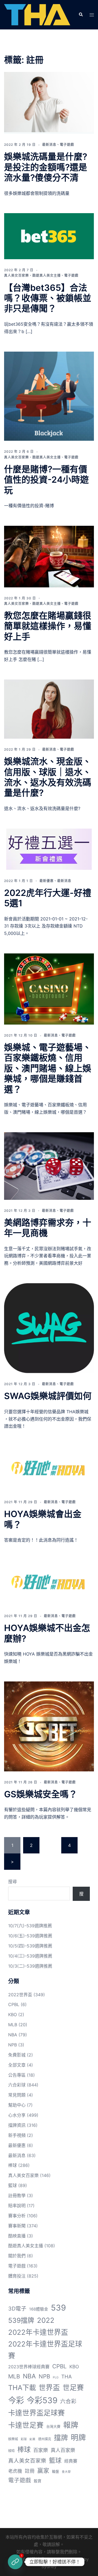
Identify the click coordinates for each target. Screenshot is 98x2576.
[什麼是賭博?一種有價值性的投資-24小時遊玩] (49, 396)
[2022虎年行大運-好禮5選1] (49, 849)
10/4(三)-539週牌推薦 (30, 1956)
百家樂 (41, 2450)
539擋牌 (21, 2320)
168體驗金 (39, 2309)
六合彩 (68, 2401)
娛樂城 (13, 2439)
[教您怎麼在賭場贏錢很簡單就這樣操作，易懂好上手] (49, 557)
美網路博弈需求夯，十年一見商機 (48, 1228)
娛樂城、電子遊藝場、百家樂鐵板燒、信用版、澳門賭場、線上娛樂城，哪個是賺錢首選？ (48, 1068)
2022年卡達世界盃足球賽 (45, 2350)
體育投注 (17, 2276)
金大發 (66, 2472)
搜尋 (13, 1882)
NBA (13, 2035)
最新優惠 (47, 881)
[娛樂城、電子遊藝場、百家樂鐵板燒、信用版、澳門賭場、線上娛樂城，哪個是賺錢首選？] (49, 989)
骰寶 (38, 2481)
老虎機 (15, 2471)
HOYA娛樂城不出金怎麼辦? (47, 1633)
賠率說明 (17, 2206)
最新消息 (49, 145)
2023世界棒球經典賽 (29, 2367)
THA (67, 2376)
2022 (46, 2320)
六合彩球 (17, 2085)
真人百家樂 (63, 2450)
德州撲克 (45, 2439)
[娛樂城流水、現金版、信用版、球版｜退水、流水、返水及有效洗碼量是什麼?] (49, 709)
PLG (56, 2377)
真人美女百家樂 (16, 275)
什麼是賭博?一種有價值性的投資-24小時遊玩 (46, 480)
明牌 (78, 2438)
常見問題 (17, 2095)
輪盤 (56, 2471)
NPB (13, 2045)
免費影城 (17, 2055)
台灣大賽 (53, 2426)
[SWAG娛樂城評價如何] (49, 1328)
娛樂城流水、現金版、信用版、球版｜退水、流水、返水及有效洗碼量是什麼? (48, 777)
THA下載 (22, 2388)
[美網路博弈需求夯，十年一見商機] (49, 1166)
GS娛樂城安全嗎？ (41, 1794)
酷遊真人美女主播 (47, 275)
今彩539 (42, 2400)
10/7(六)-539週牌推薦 (30, 1926)
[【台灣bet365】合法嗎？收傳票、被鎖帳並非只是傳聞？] (49, 236)
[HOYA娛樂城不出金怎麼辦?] (49, 1583)
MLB (13, 2025)
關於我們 (17, 2256)
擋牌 (61, 2438)
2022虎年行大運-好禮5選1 (48, 898)
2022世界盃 (20, 1995)
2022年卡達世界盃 (38, 2332)
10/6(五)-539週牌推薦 (30, 1936)
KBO (13, 2015)
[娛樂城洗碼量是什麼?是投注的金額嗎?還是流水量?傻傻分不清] (49, 103)
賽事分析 (17, 2216)
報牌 (71, 2425)
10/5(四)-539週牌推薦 (30, 1946)
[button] (81, 15)
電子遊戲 (67, 145)
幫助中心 (17, 2105)
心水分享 (17, 2115)
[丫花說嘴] (37, 14)
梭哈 (11, 2451)
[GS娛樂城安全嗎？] (49, 1726)
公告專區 (17, 2075)
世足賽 (73, 2388)
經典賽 (71, 2461)
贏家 (43, 2471)
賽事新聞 (17, 2226)
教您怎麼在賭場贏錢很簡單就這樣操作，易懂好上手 (48, 626)
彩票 (32, 2439)
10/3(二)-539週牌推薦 (30, 1966)
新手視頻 (17, 2135)
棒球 (13, 2165)
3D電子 (17, 2309)
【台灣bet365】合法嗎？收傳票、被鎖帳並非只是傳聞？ (48, 298)
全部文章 (17, 2065)
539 (58, 2308)
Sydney (49, 2566)
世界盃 (49, 2388)
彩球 (24, 2439)
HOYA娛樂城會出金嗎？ (43, 1519)
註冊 (30, 2471)
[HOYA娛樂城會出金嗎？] (49, 1469)
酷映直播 (17, 2236)
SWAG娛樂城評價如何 (48, 1396)
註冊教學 (17, 2196)
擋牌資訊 (17, 2125)
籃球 (13, 2185)
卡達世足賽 (26, 2425)
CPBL (14, 2004)
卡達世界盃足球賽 (36, 2413)
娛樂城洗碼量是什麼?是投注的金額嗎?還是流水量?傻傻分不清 (46, 167)
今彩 (16, 2400)
